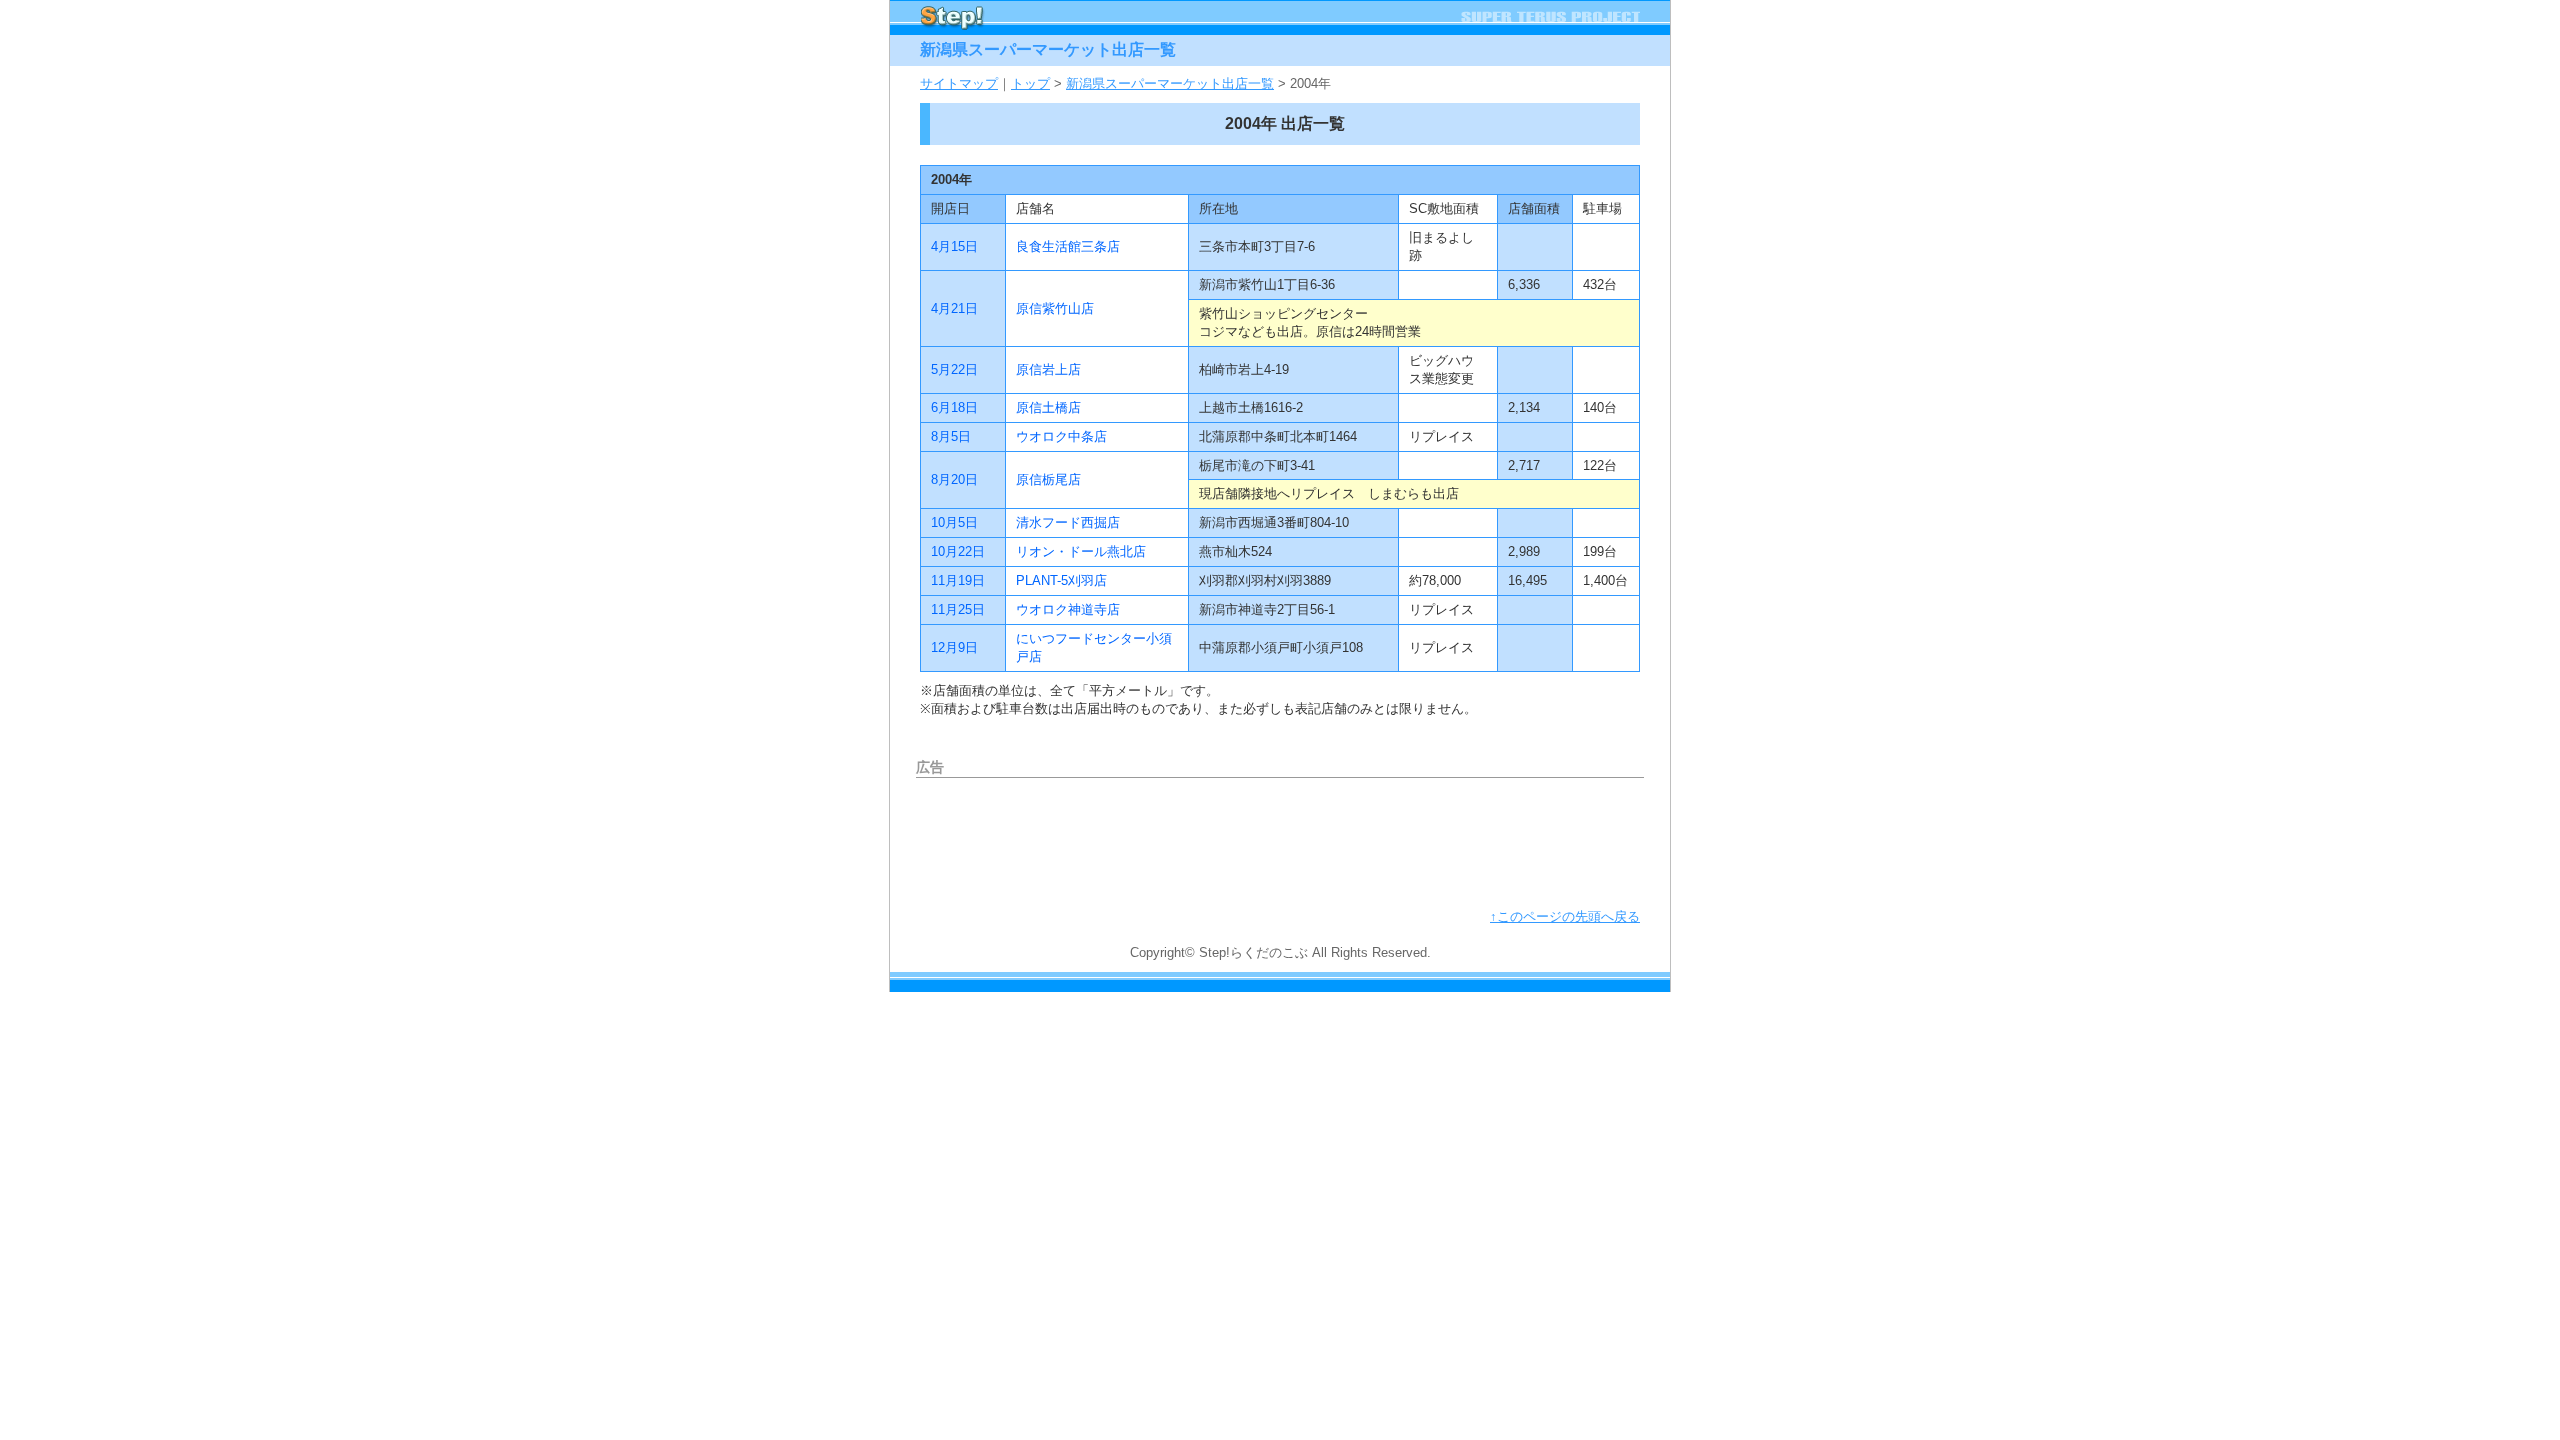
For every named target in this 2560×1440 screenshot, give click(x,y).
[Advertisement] (1280, 838)
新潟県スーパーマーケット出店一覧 (1170, 83)
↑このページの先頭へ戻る (1565, 916)
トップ (1030, 83)
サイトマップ (959, 83)
